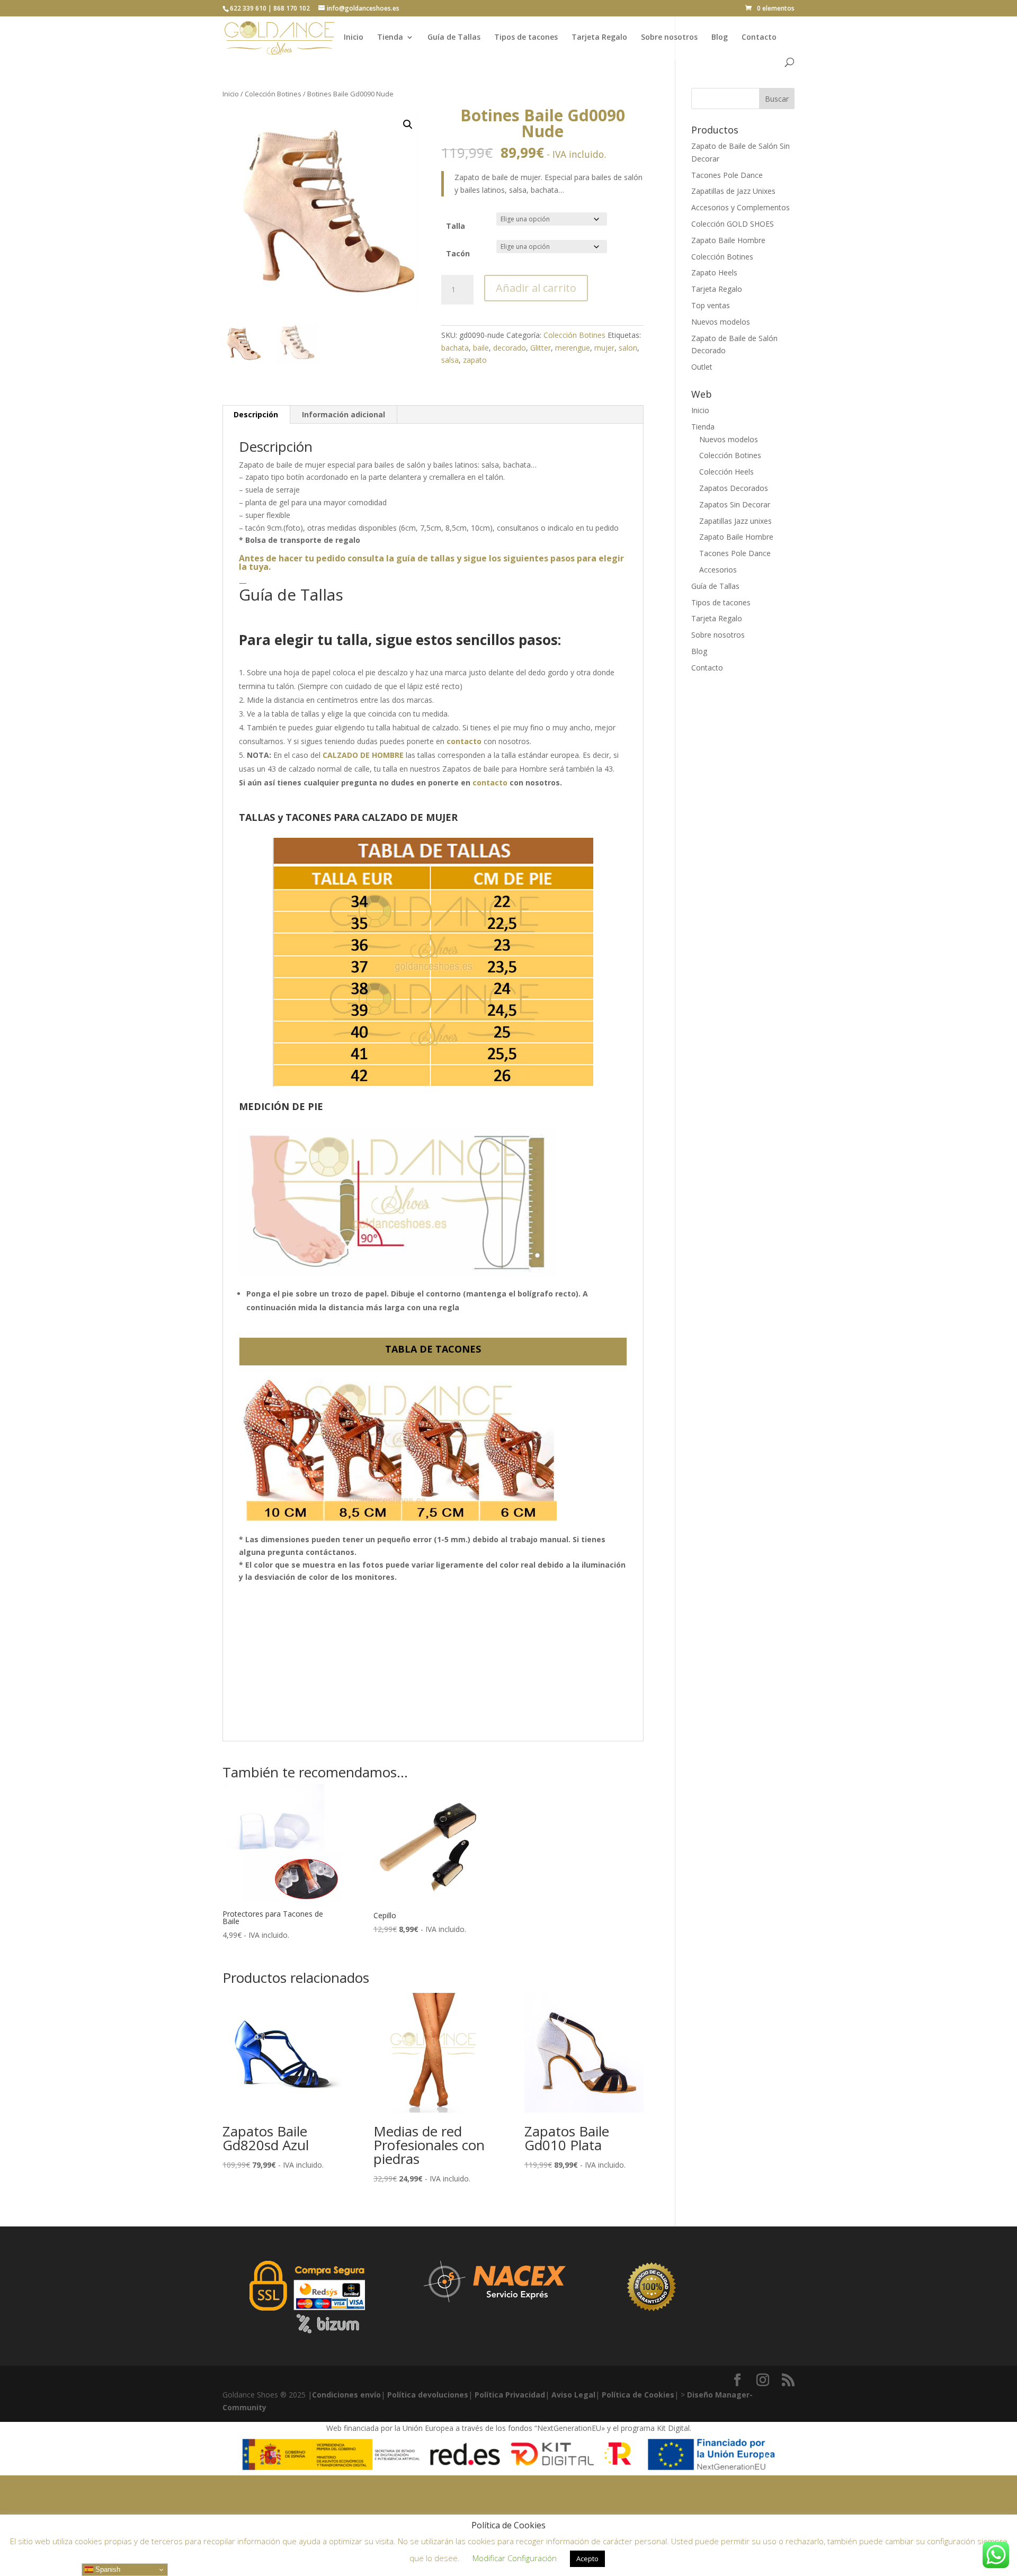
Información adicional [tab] (344, 414)
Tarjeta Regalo (599, 38)
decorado (510, 348)
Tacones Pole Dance (727, 175)
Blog (720, 38)
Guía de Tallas (454, 38)
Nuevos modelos (721, 322)
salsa (450, 360)
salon (628, 348)
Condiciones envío (346, 2395)
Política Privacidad (510, 2395)
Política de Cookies (638, 2395)
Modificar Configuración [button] (515, 2558)
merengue (573, 348)
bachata (455, 348)
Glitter (541, 348)
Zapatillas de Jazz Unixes (733, 191)
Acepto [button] (587, 2559)
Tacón (458, 253)
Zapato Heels (714, 272)
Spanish (107, 2569)
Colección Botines (273, 94)
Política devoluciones (428, 2395)
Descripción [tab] (256, 414)
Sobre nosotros (669, 38)
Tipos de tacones (526, 38)
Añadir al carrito (536, 288)
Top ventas (711, 305)
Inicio (354, 38)
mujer (604, 348)
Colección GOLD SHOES (733, 224)
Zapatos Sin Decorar (735, 504)
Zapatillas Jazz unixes (735, 521)
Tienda (390, 38)
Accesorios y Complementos (741, 207)
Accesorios (718, 570)
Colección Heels (726, 472)
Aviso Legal (573, 2395)
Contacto (759, 38)
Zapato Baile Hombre (728, 240)
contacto (490, 782)
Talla (456, 226)
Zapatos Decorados (734, 488)
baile (481, 348)
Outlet (702, 367)
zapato (475, 360)
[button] (408, 124)
